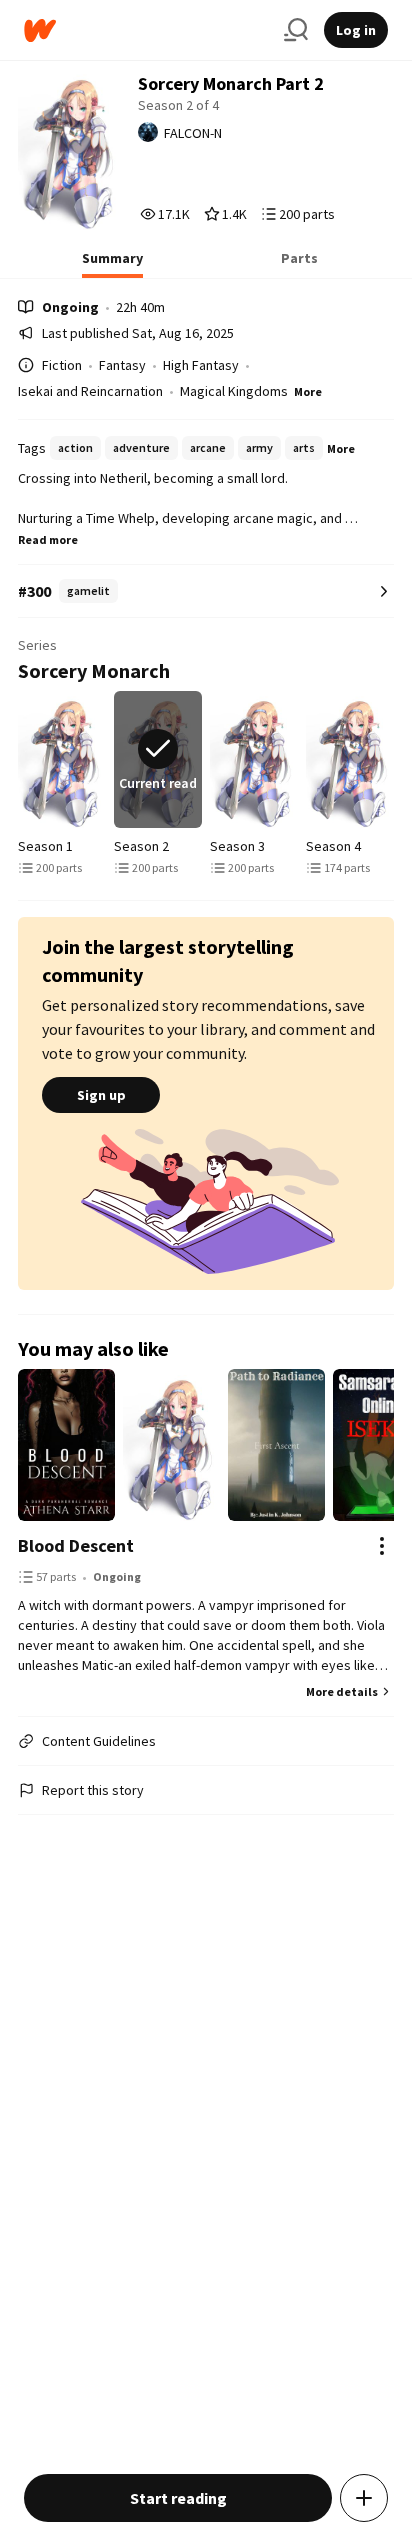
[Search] (296, 30)
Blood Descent (76, 1545)
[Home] (146, 30)
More (308, 391)
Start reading (178, 2498)
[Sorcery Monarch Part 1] (62, 759)
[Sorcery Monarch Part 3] (254, 759)
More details (342, 1691)
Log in (356, 30)
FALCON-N (193, 133)
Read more (48, 539)
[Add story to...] (364, 2498)
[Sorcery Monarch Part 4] (350, 759)
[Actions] (382, 1546)
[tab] (112, 264)
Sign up (101, 1095)
